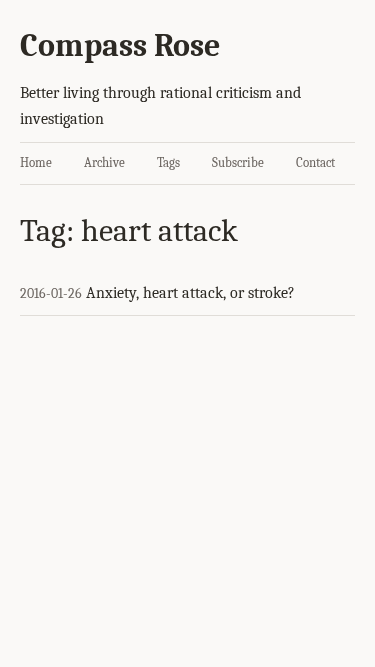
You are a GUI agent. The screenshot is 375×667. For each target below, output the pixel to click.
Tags (168, 162)
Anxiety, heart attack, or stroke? (190, 293)
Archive (104, 162)
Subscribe (238, 162)
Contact (315, 162)
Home (36, 162)
